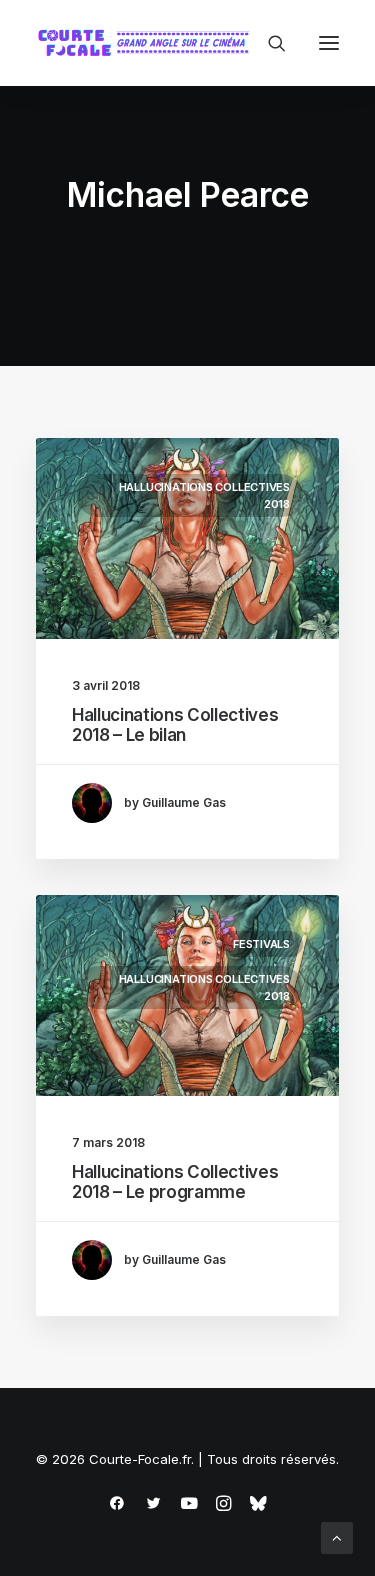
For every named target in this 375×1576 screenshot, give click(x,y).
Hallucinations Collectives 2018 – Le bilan (175, 725)
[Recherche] (268, 43)
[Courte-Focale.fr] (148, 43)
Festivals (261, 944)
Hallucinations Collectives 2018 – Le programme (175, 1182)
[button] (329, 43)
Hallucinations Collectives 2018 (204, 495)
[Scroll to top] (337, 1536)
